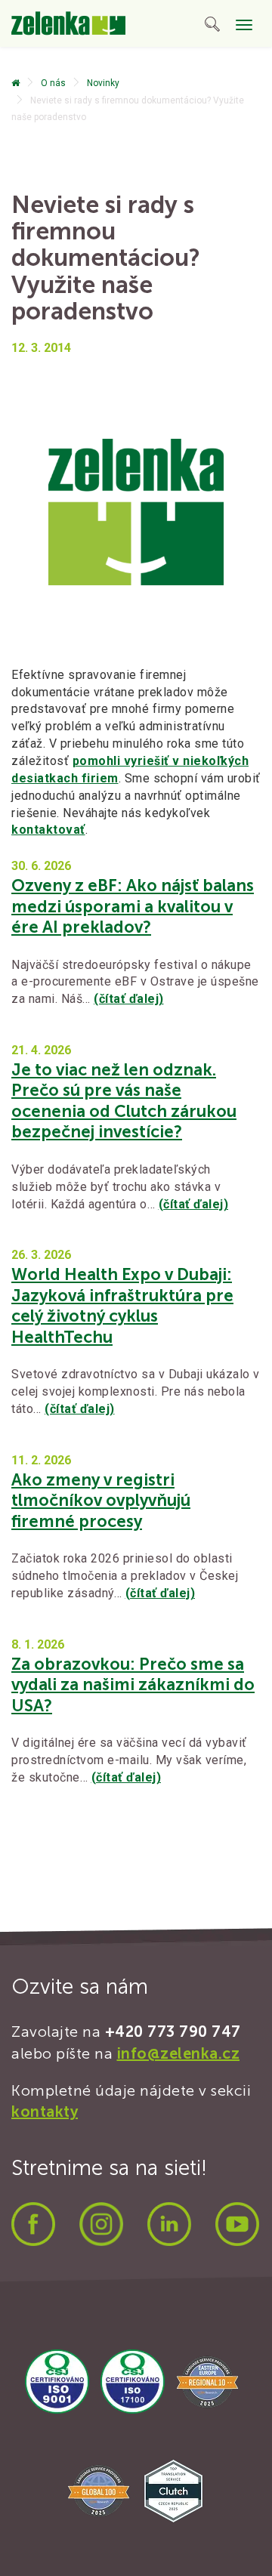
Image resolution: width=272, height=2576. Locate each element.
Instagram (101, 2224)
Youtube (237, 2224)
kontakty (45, 2112)
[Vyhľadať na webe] (212, 27)
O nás (53, 83)
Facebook (33, 2224)
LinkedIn (169, 2224)
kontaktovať (48, 830)
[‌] (15, 83)
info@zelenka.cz (179, 2053)
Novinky (103, 83)
